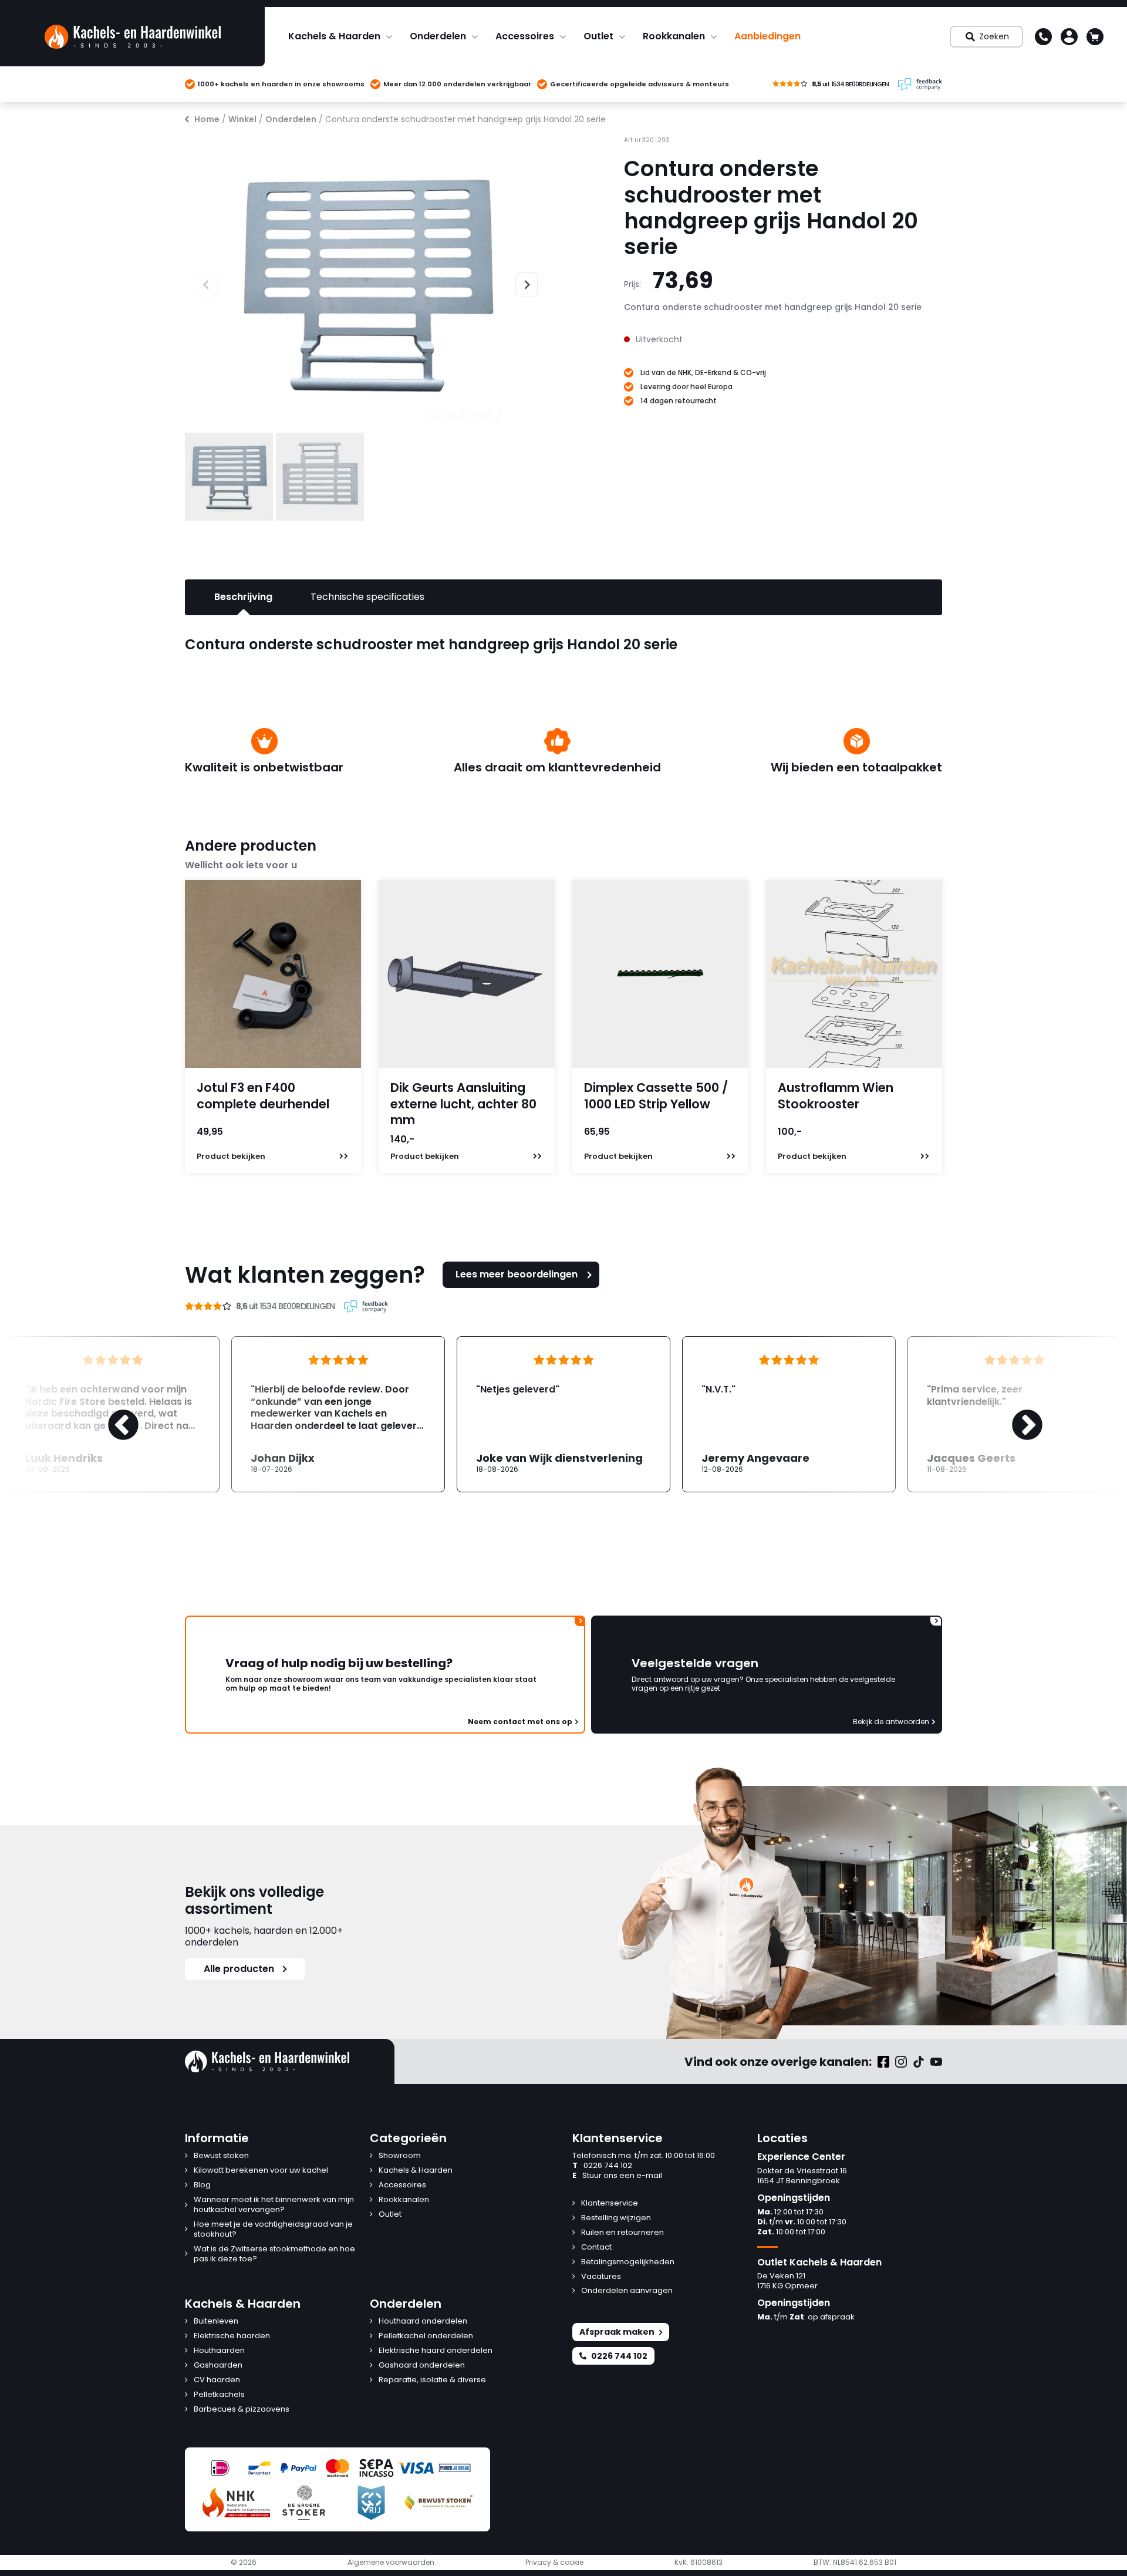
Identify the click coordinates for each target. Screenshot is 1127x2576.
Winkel (242, 119)
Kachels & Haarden (334, 36)
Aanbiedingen (767, 36)
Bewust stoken (221, 2156)
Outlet (598, 36)
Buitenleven (216, 2322)
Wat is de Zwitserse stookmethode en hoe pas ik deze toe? (274, 2254)
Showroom (400, 2156)
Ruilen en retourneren (622, 2233)
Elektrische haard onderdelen (436, 2351)
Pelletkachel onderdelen (426, 2336)
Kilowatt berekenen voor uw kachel (261, 2171)
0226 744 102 (602, 2166)
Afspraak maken (617, 2332)
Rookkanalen (674, 36)
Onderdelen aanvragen (627, 2291)
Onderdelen (438, 36)
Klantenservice (610, 2204)
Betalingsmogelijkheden (628, 2262)
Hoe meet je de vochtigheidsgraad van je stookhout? (273, 2230)
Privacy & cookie (554, 2562)
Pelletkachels (219, 2395)
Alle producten (239, 1969)
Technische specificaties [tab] (367, 597)
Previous (195, 283)
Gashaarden (218, 2366)
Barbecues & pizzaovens (242, 2410)
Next (521, 283)
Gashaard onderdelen (422, 2366)
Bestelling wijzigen (616, 2218)
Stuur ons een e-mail (617, 2176)
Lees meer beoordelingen (517, 1274)
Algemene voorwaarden (391, 2562)
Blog (202, 2185)
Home (207, 119)
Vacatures (601, 2277)
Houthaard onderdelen (423, 2322)
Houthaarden (219, 2351)
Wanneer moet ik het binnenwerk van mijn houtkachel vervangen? (274, 2205)
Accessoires (525, 36)
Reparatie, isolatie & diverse (432, 2380)
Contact (596, 2248)
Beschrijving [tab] (243, 597)
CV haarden (217, 2380)
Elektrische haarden (232, 2336)
